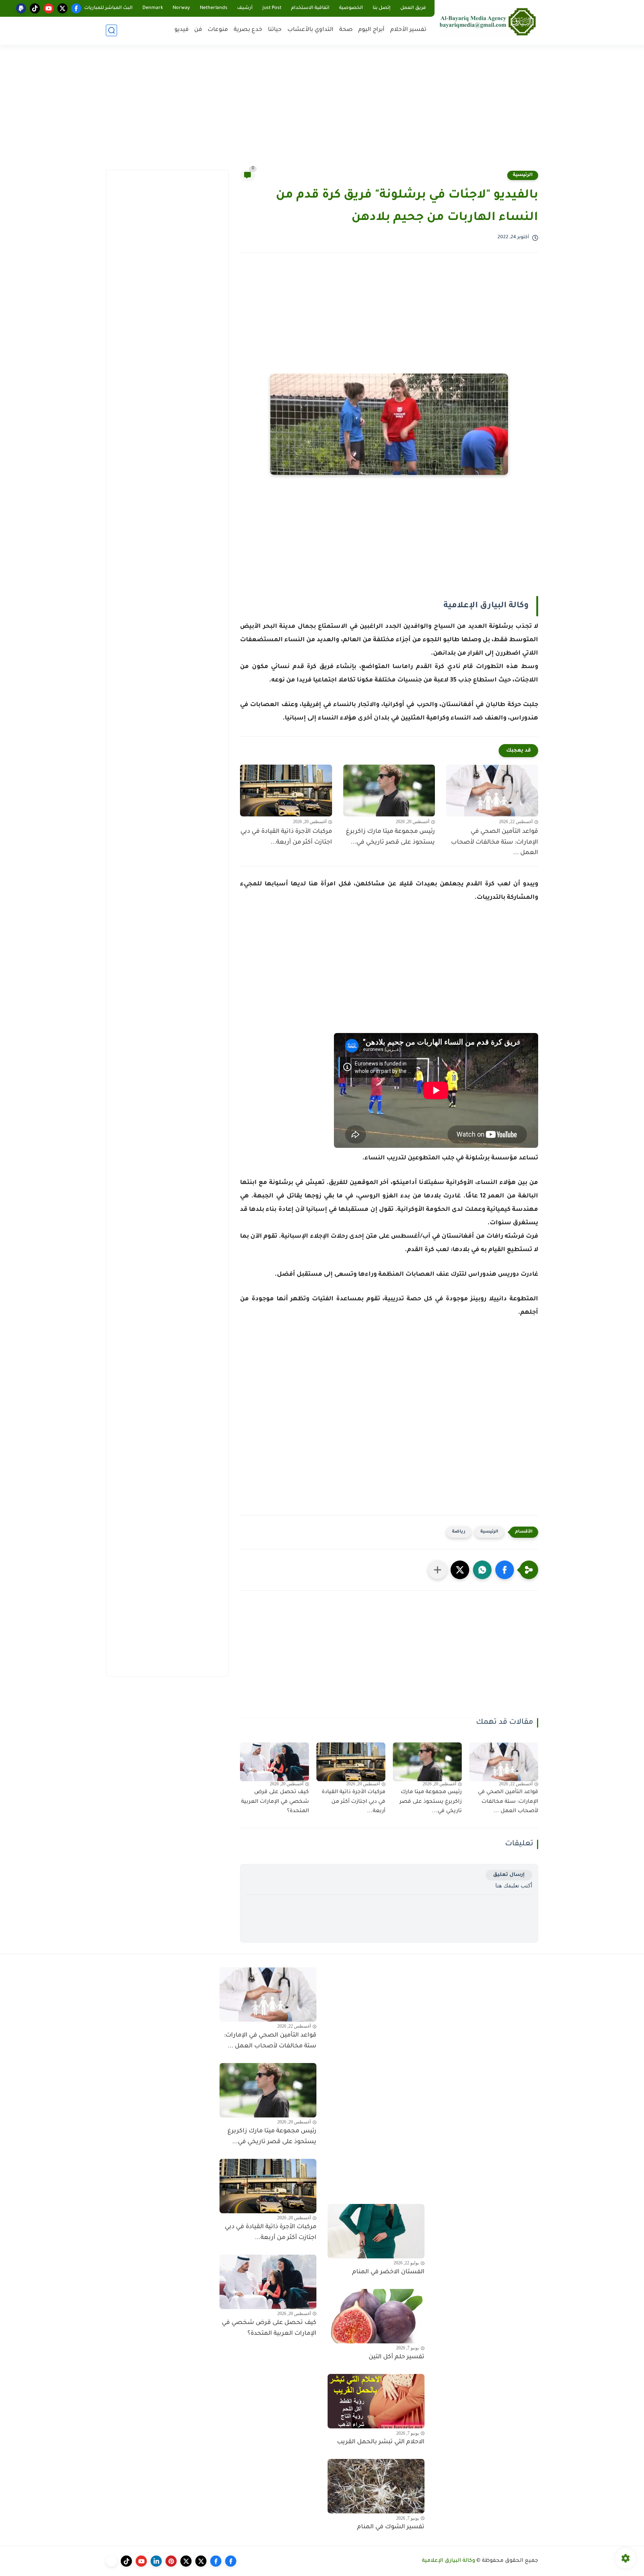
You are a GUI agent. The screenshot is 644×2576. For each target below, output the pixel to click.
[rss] (111, 2561)
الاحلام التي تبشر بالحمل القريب (381, 2442)
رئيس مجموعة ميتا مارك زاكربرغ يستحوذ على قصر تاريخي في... (390, 837)
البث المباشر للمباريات (108, 8)
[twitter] (62, 8)
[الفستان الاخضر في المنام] (376, 2231)
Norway (181, 8)
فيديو (181, 30)
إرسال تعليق (509, 1875)
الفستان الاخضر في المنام (388, 2272)
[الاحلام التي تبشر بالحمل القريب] (376, 2401)
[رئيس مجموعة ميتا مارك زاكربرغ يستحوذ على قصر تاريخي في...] (389, 791)
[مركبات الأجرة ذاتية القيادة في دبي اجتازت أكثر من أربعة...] (286, 791)
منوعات (218, 30)
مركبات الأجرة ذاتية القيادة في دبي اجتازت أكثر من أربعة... (286, 837)
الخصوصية (351, 8)
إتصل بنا (382, 8)
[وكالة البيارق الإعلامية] (488, 21)
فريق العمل (413, 8)
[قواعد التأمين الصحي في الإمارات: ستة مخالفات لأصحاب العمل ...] (492, 791)
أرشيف (245, 8)
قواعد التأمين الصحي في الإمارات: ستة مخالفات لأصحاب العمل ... (495, 843)
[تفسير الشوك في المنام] (376, 2486)
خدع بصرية (248, 30)
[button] (505, 1570)
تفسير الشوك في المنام (391, 2527)
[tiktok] (35, 8)
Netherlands (214, 8)
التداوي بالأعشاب (310, 30)
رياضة (459, 1532)
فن (198, 30)
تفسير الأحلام (408, 30)
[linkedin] (156, 2561)
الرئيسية (523, 175)
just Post (272, 8)
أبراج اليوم (371, 30)
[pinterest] (171, 2561)
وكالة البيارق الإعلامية (449, 2561)
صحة (346, 30)
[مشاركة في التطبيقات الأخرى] (438, 1570)
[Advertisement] (322, 112)
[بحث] (111, 30)
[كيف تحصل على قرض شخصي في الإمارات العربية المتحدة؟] (274, 1762)
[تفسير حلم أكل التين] (376, 2316)
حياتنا (275, 30)
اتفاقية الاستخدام (310, 8)
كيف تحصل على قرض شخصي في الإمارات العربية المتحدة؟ (275, 1802)
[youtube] (49, 8)
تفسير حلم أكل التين (397, 2357)
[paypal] (21, 8)
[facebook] (76, 8)
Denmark (153, 8)
